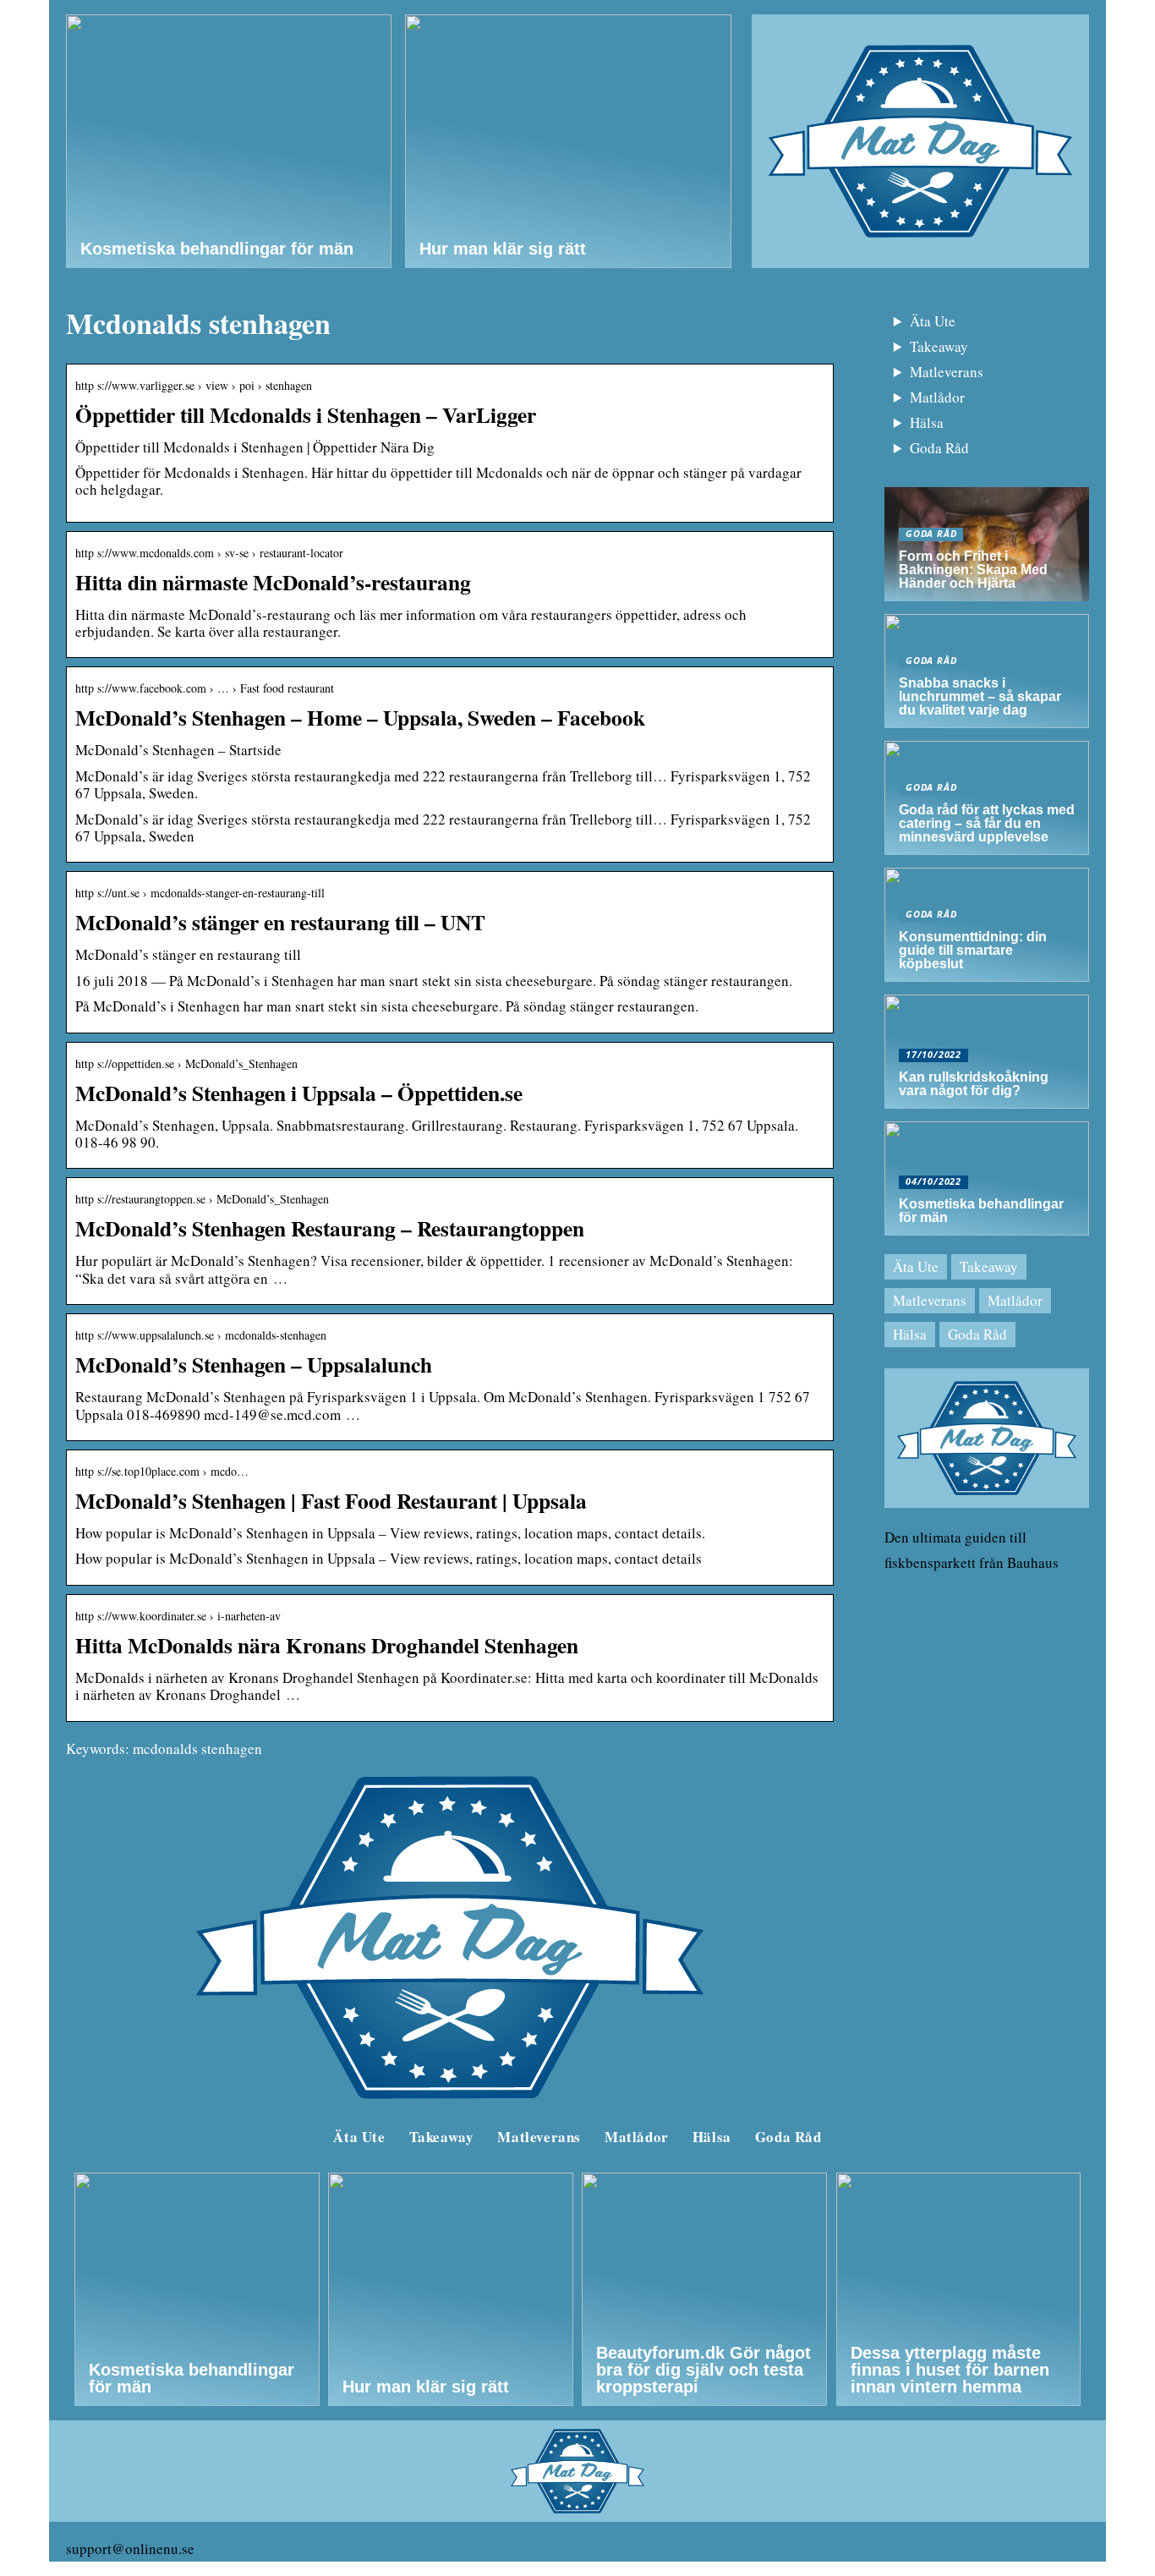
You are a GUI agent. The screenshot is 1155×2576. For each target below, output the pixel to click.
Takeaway (939, 346)
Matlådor (937, 397)
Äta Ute (933, 321)
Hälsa (927, 422)
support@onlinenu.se (130, 2549)
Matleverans (947, 372)
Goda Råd (939, 448)
